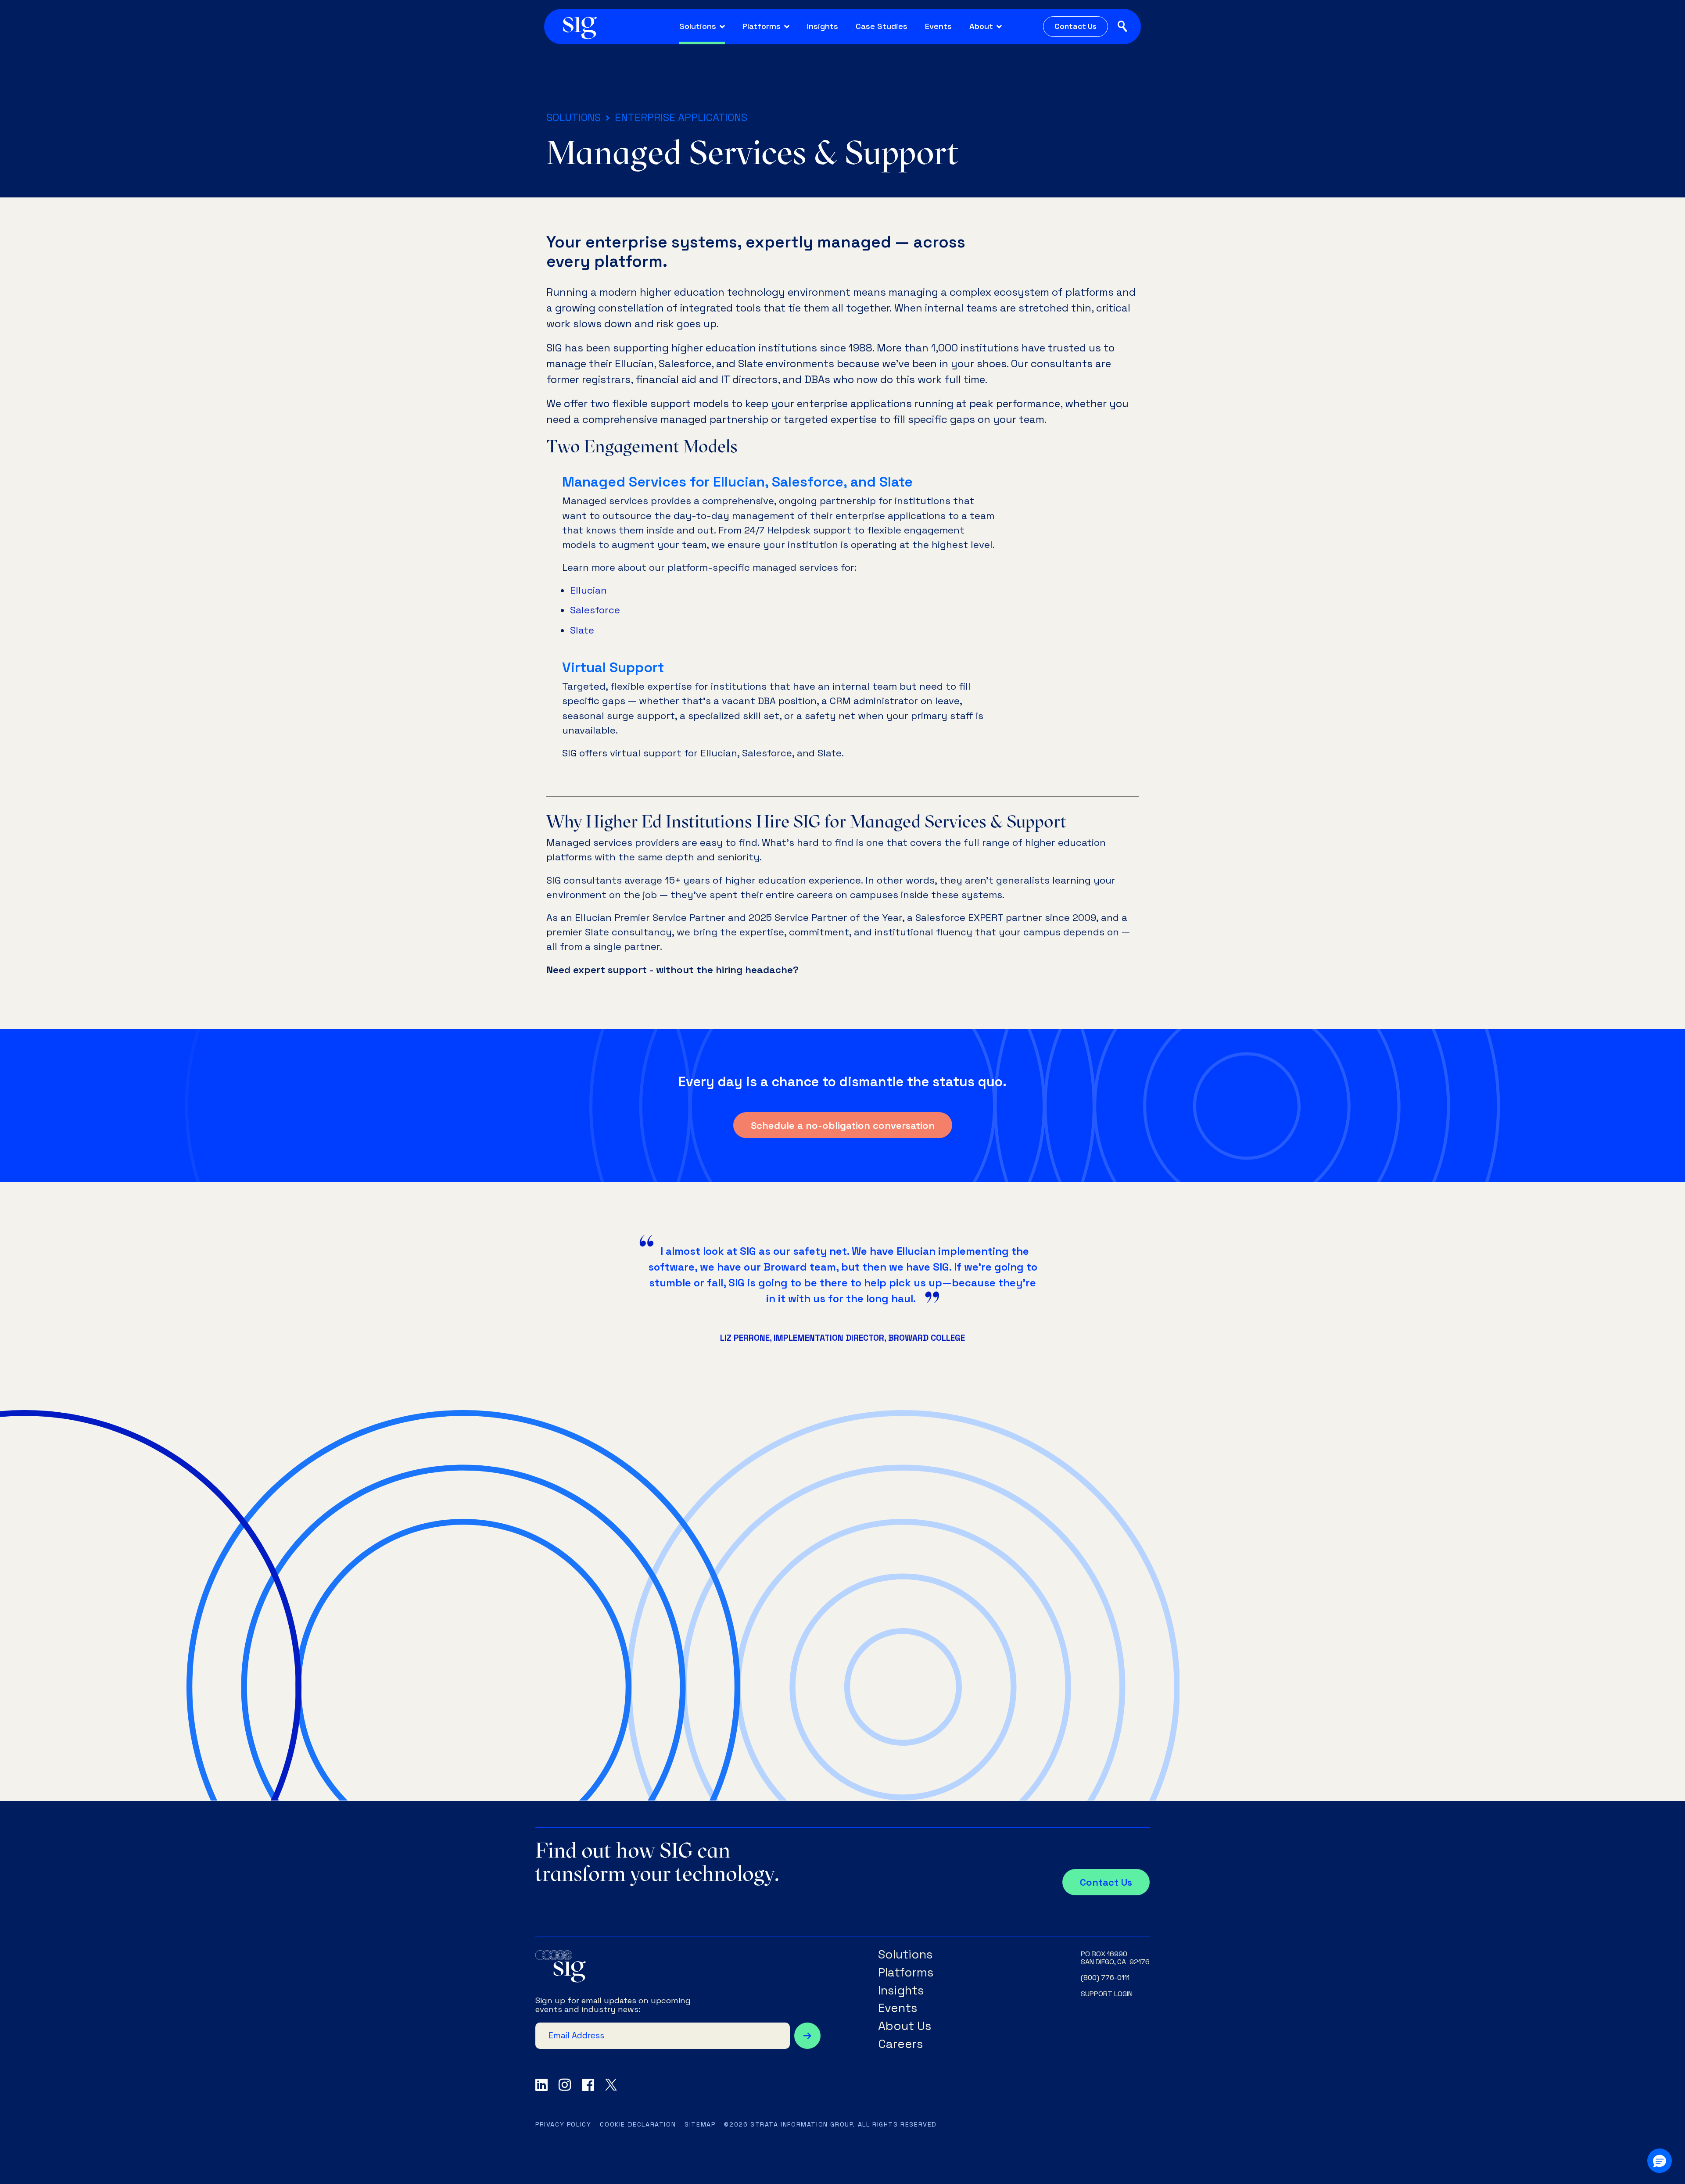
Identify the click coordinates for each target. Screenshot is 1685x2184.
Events (898, 2008)
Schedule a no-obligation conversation (843, 1125)
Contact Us (1076, 26)
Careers (900, 2044)
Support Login (1107, 1994)
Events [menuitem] (938, 26)
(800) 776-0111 (1105, 1978)
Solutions (574, 117)
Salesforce (595, 610)
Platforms (906, 1973)
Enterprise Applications (681, 117)
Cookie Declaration (638, 2124)
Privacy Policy (563, 2124)
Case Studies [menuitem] (882, 26)
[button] (1660, 2161)
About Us (905, 2026)
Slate (582, 630)
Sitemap (700, 2124)
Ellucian (588, 590)
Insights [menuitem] (823, 26)
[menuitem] (702, 27)
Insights (901, 1991)
